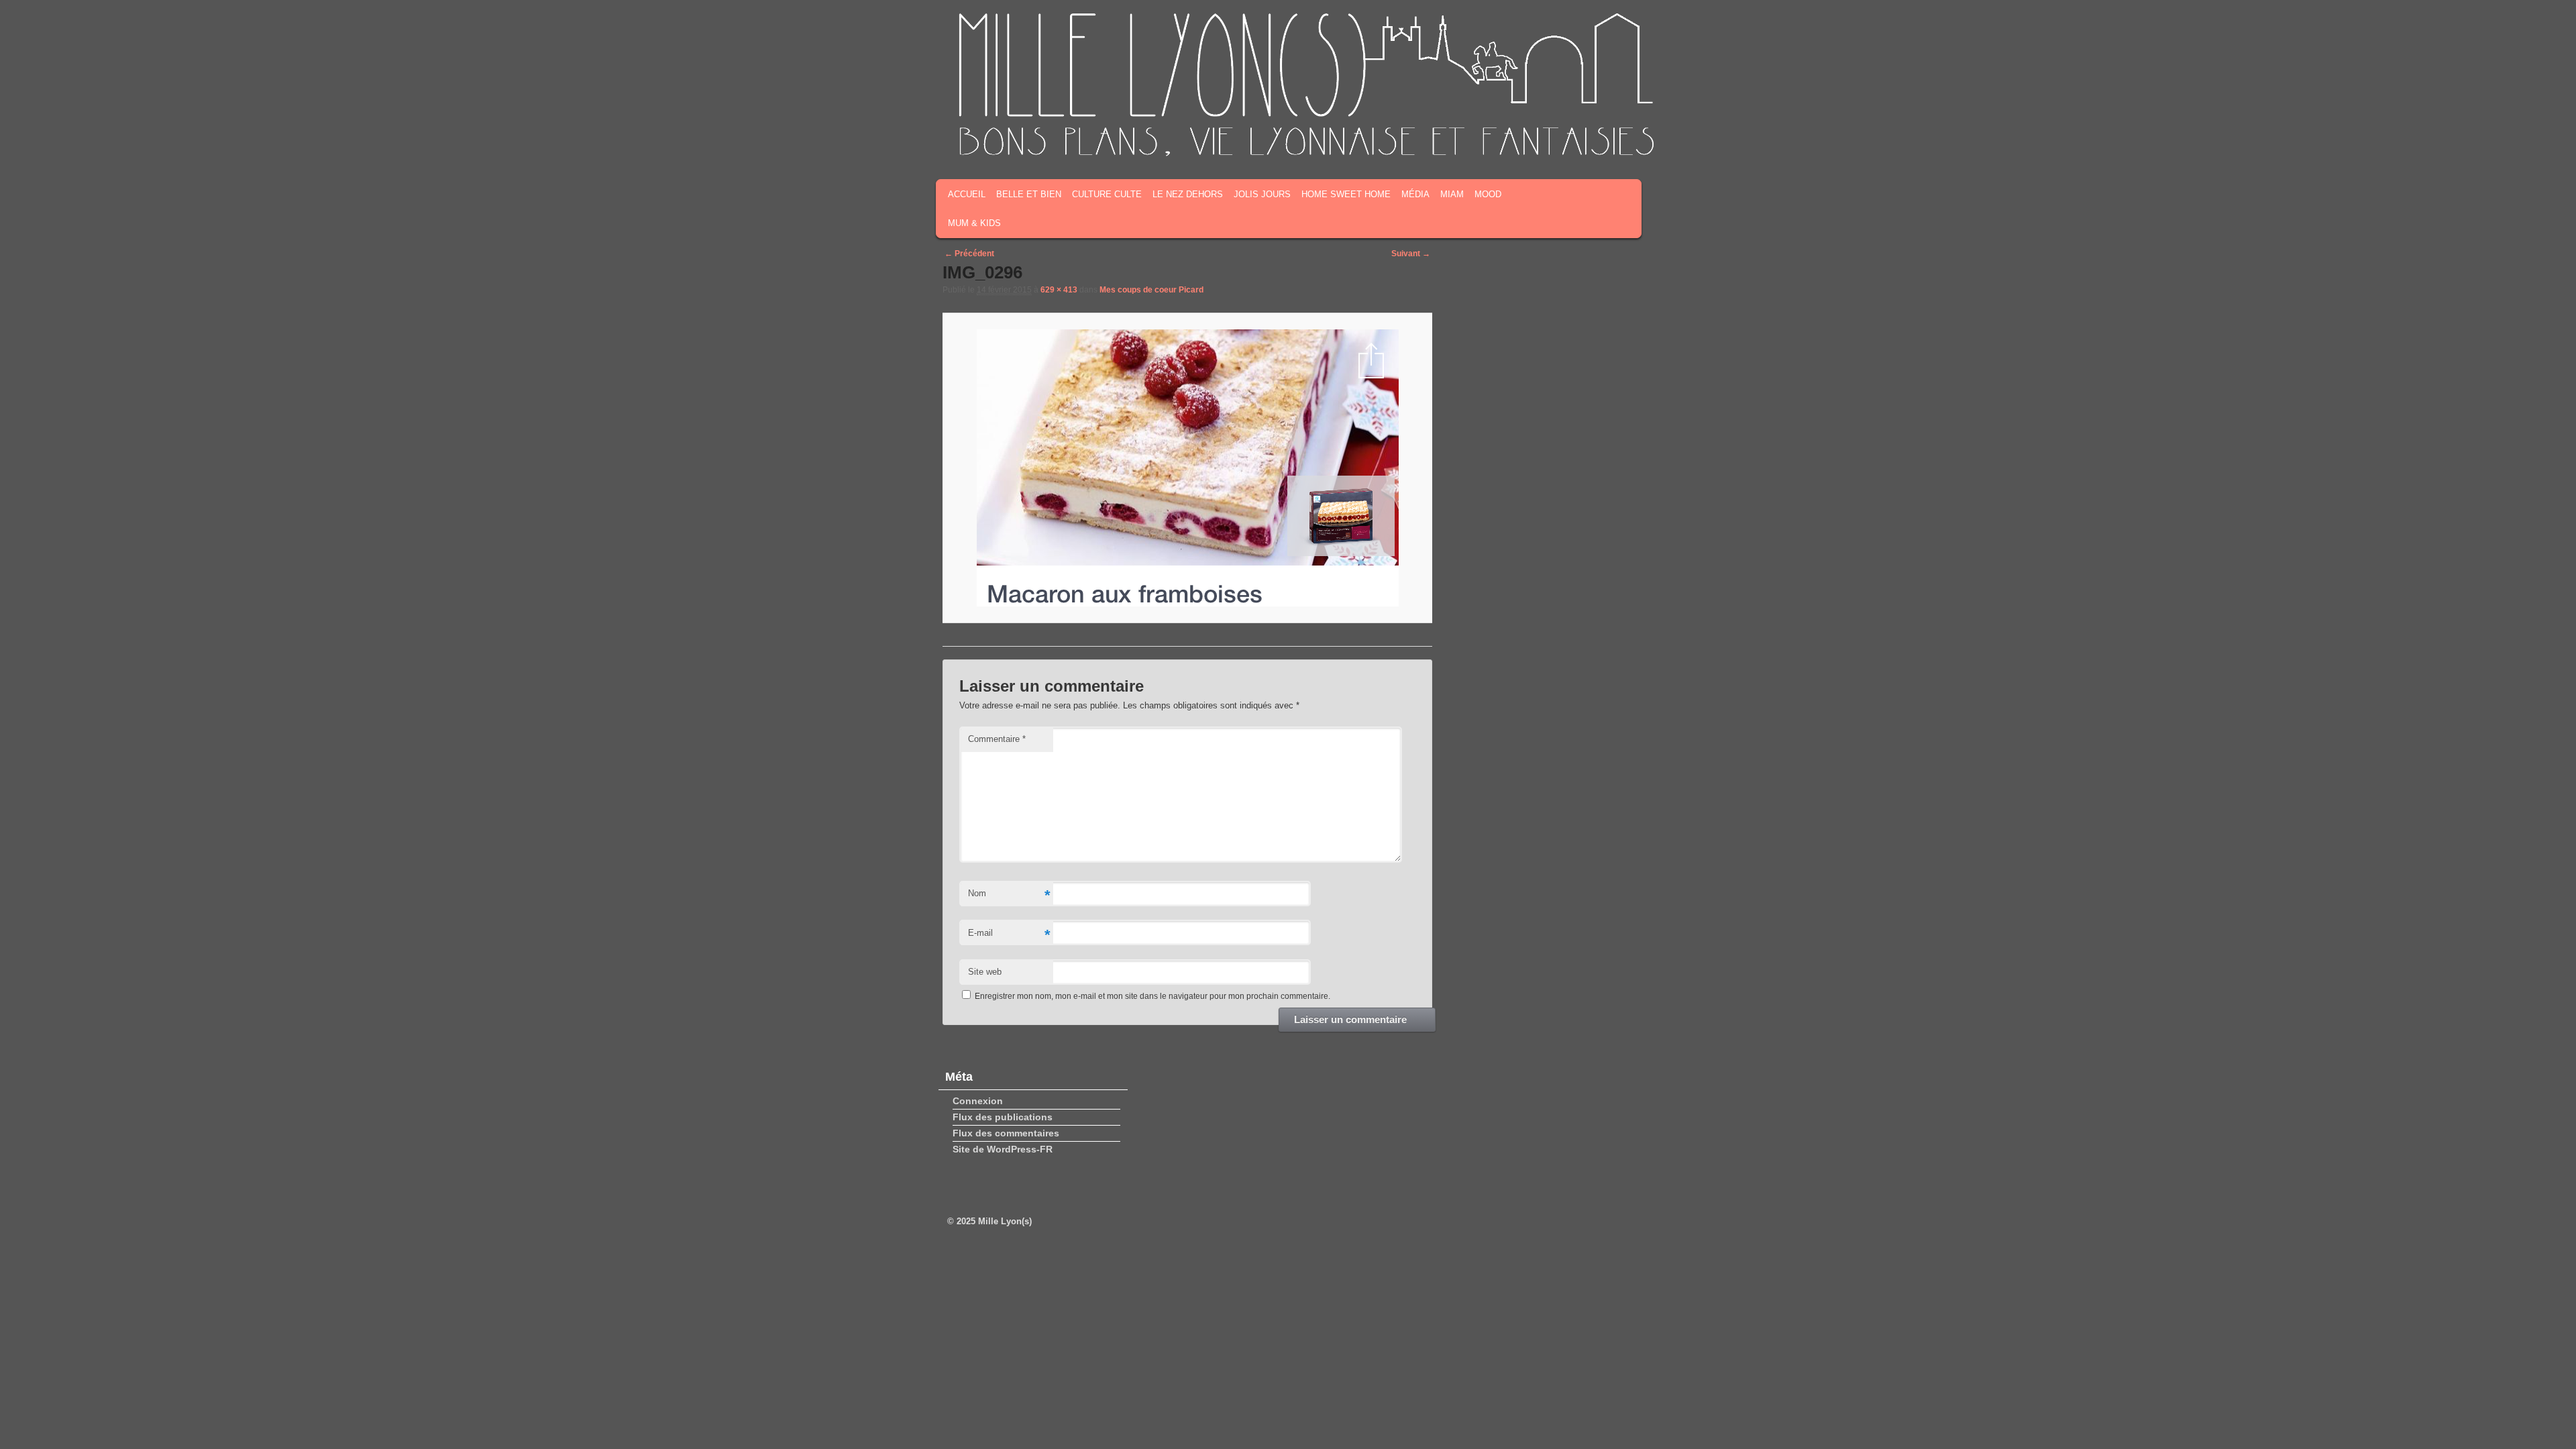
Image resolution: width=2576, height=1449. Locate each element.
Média (1415, 194)
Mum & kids (974, 223)
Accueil (967, 194)
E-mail (1009, 935)
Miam (1452, 194)
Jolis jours (1262, 194)
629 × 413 (1059, 290)
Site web (985, 972)
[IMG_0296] (1187, 468)
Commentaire (997, 739)
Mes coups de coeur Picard (1151, 290)
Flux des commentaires (1006, 1133)
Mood (1488, 194)
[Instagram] (1597, 140)
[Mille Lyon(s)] (1305, 154)
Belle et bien (1029, 194)
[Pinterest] (1617, 140)
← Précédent (969, 254)
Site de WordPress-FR (1003, 1149)
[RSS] (1534, 140)
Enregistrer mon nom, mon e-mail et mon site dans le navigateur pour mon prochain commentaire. (1152, 996)
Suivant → (1411, 254)
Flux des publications (1003, 1117)
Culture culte (1107, 194)
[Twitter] (1576, 140)
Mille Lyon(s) (1005, 1221)
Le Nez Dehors (1188, 194)
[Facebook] (1555, 140)
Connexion (978, 1101)
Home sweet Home (1346, 194)
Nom (1009, 895)
